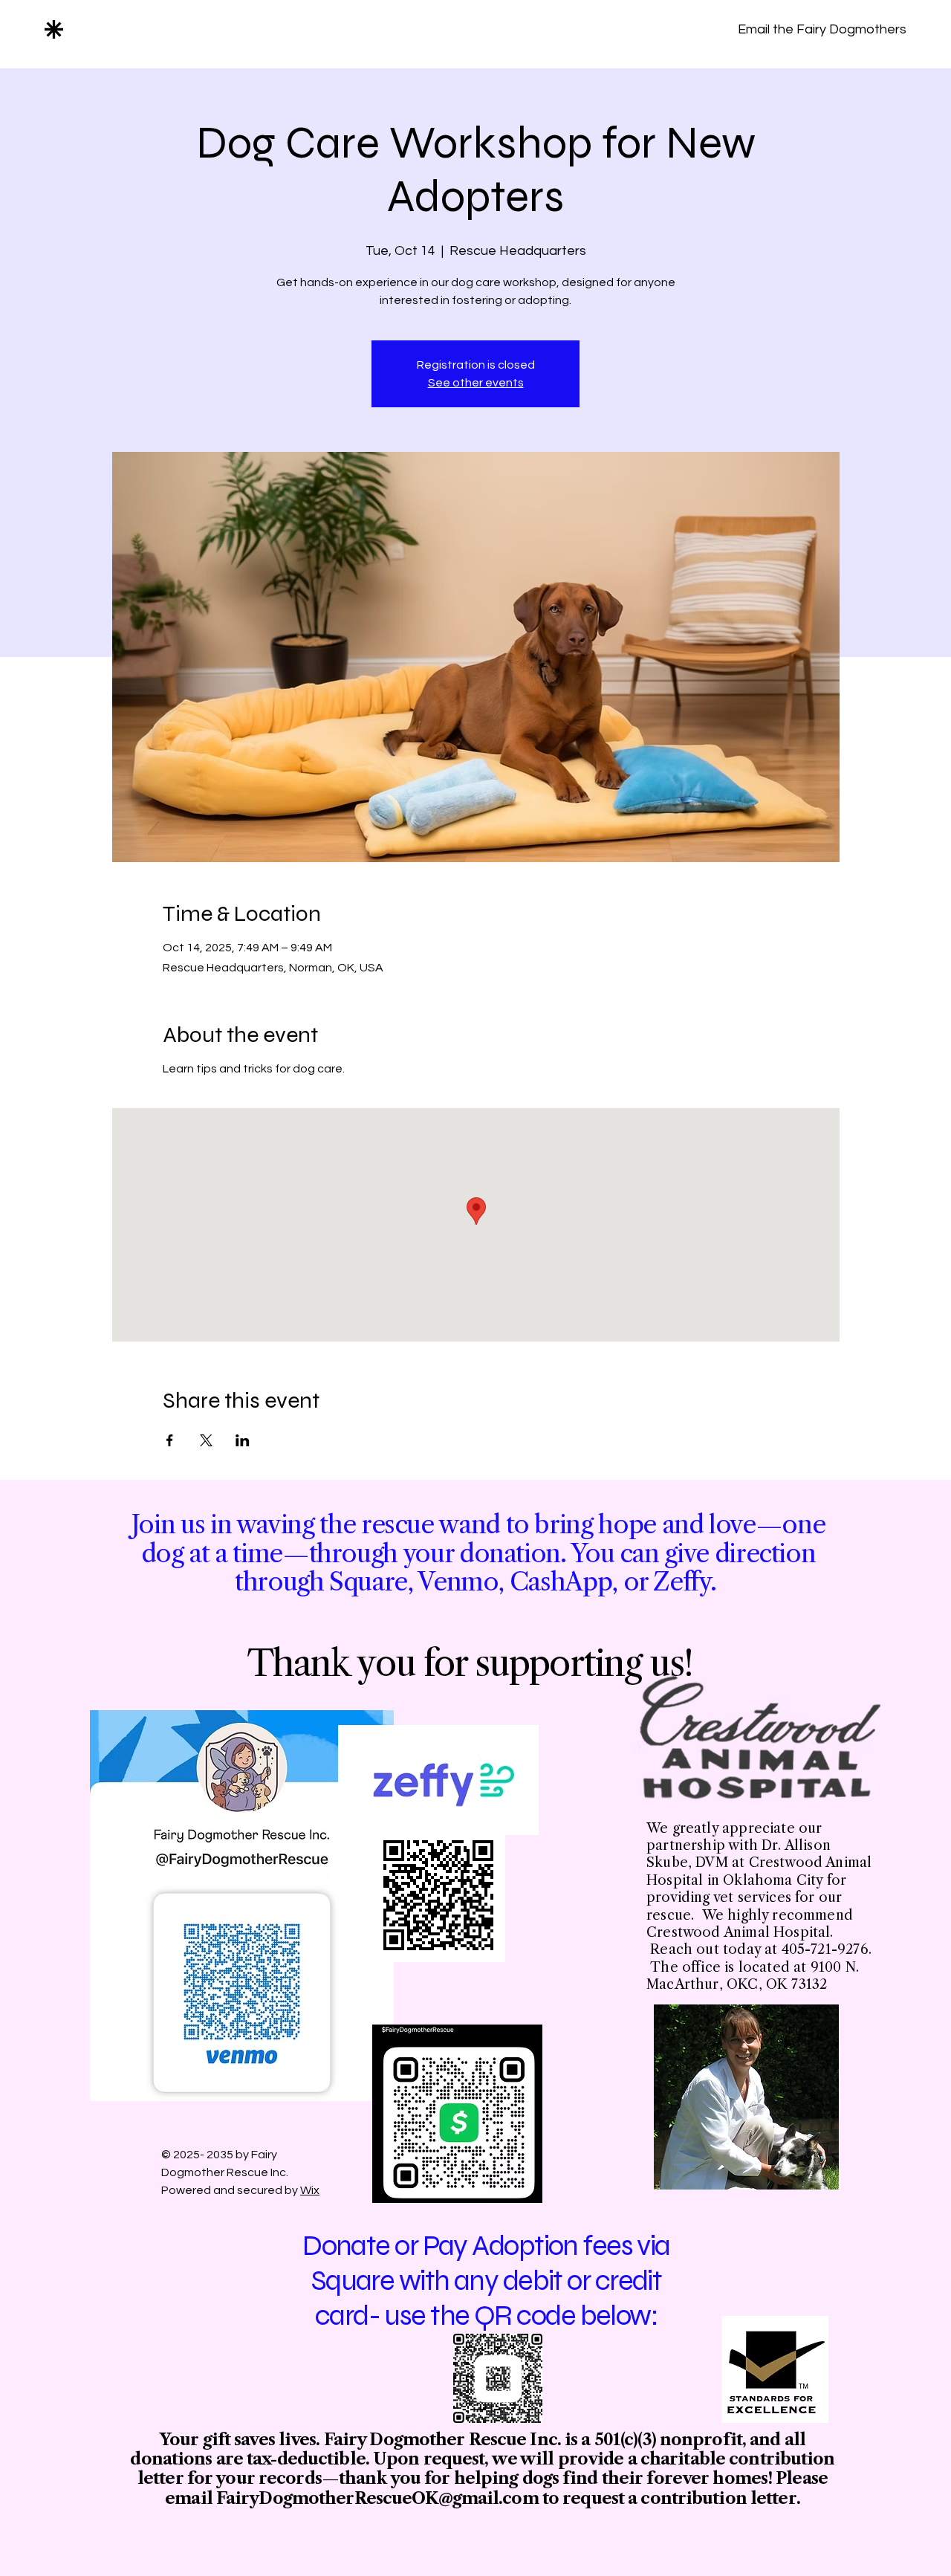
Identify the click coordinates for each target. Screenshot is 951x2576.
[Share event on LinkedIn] (243, 1440)
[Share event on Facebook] (170, 1440)
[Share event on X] (206, 1440)
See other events (476, 383)
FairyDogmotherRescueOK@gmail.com (377, 2498)
